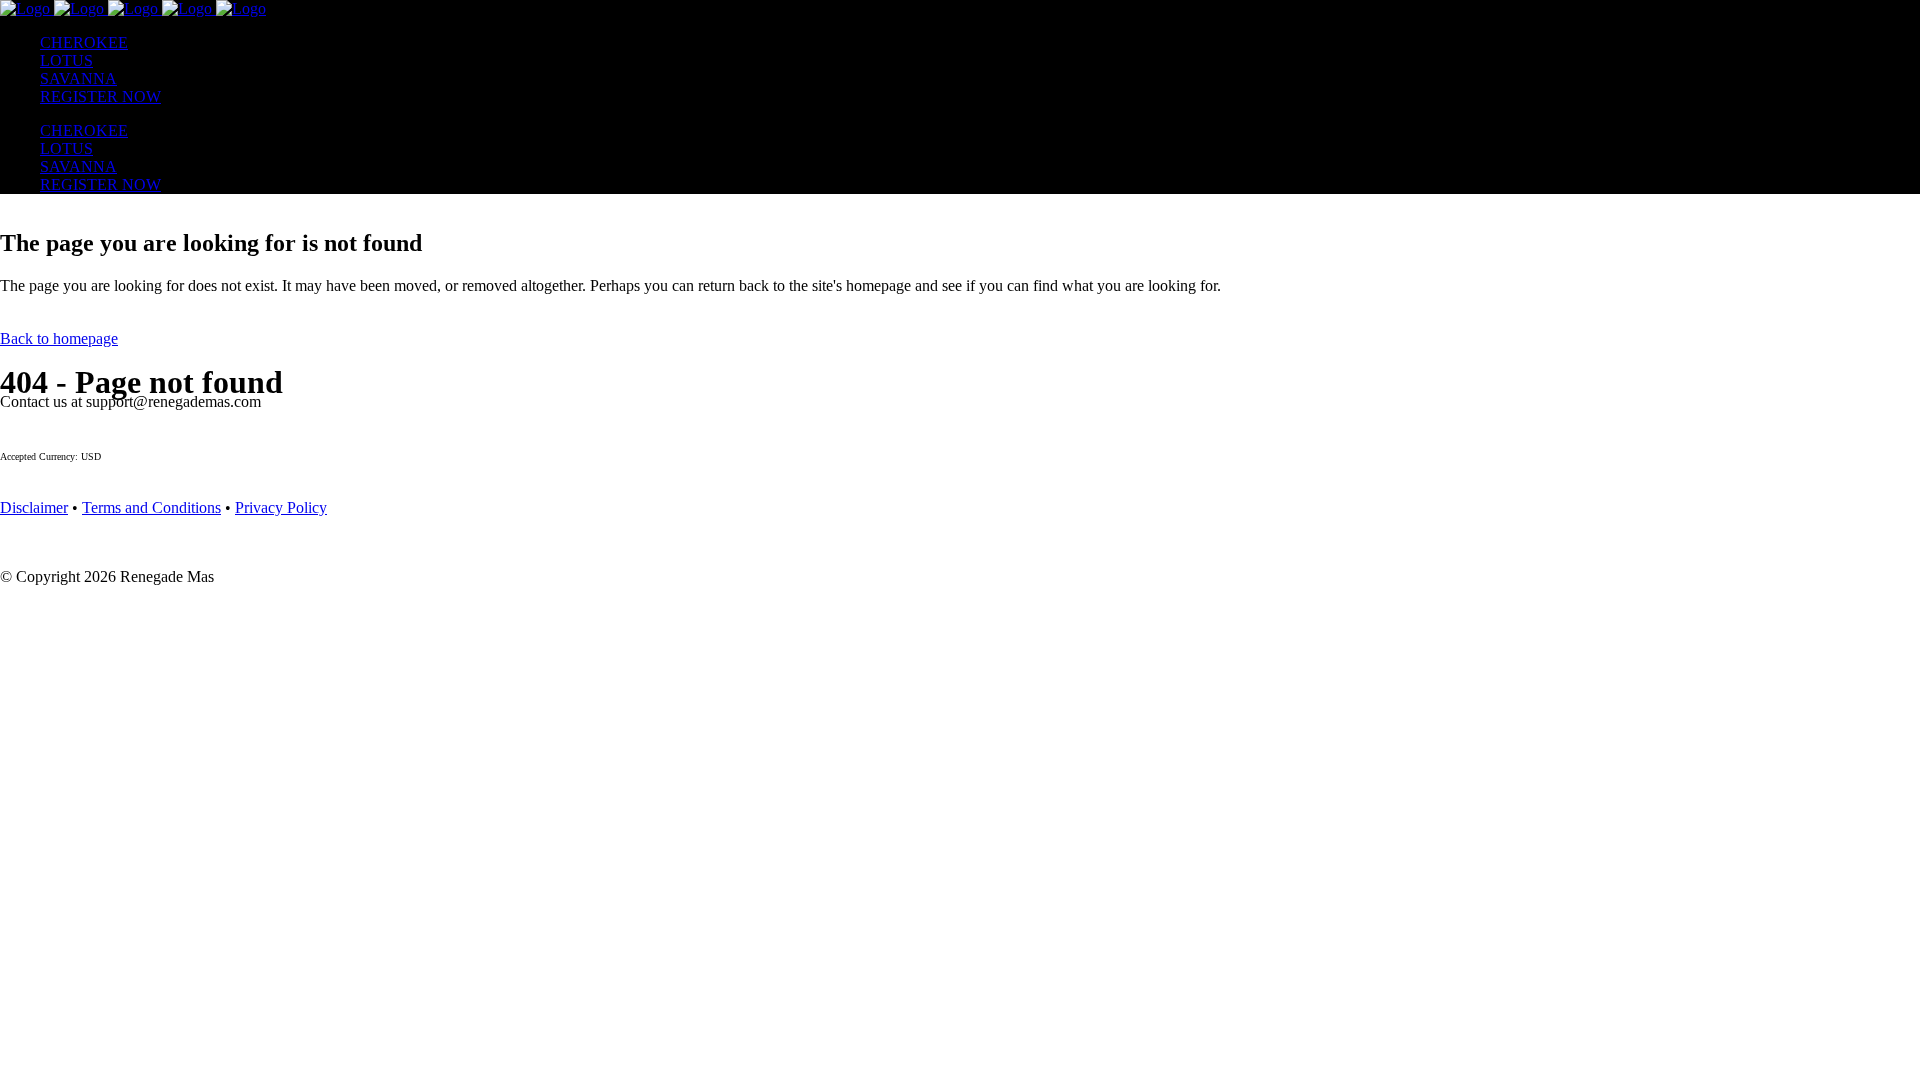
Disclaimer (34, 507)
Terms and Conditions (151, 507)
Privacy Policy (281, 507)
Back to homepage (59, 338)
